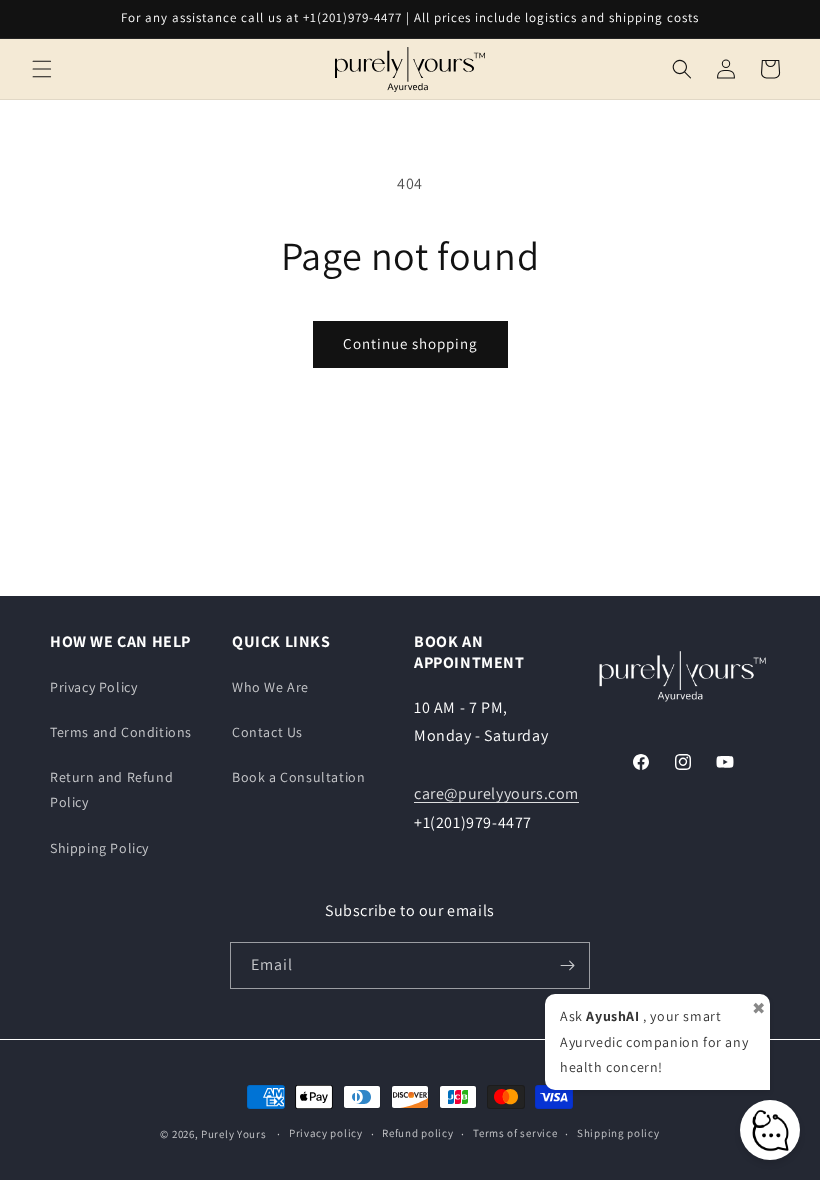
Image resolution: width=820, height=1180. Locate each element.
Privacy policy (326, 1133)
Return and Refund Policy (111, 789)
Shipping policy (618, 1133)
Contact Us (267, 732)
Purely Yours (233, 1134)
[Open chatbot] (770, 1130)
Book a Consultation (298, 777)
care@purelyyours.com (496, 793)
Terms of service (515, 1133)
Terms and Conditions (121, 732)
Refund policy (417, 1133)
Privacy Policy (93, 687)
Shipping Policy (99, 848)
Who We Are (270, 687)
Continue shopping (410, 343)
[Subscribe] (567, 965)
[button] (42, 69)
